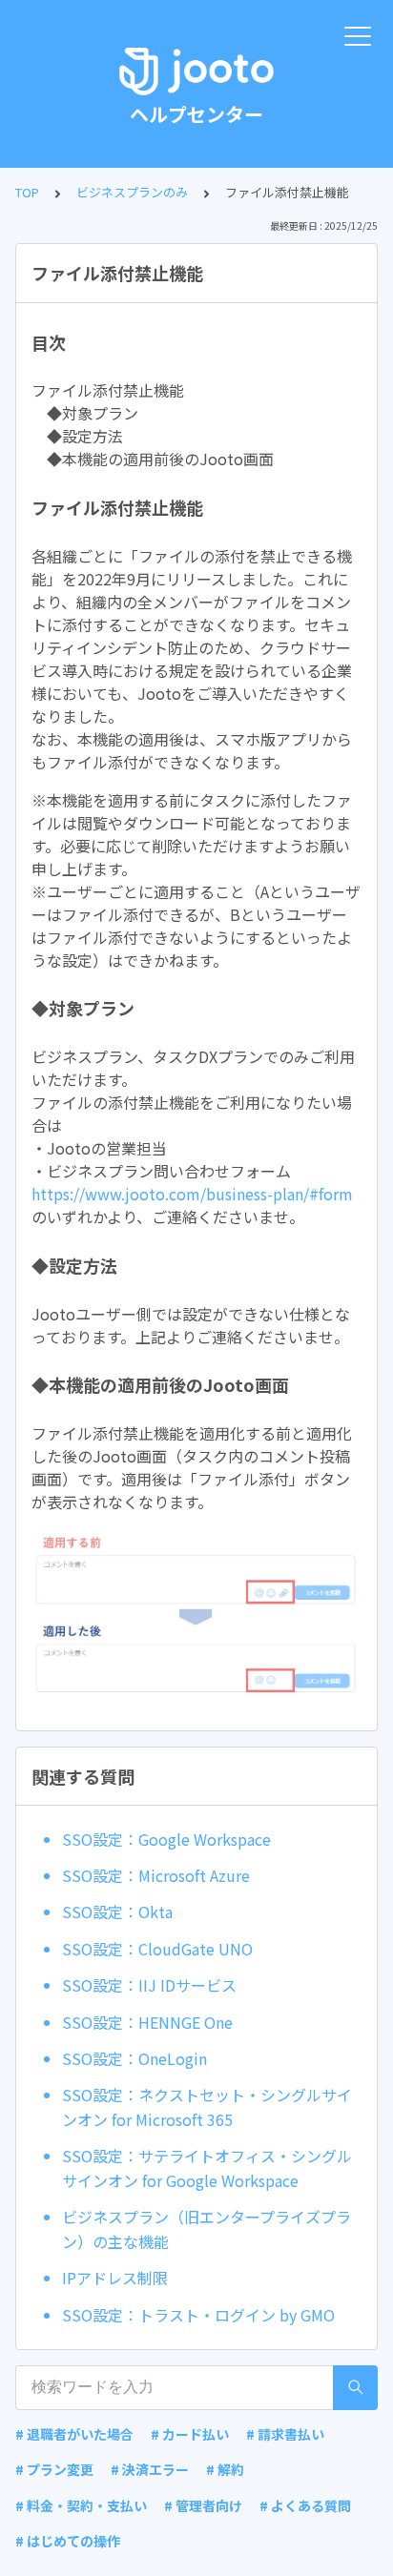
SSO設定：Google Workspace (166, 1839)
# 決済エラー (150, 2469)
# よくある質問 (305, 2505)
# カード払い (190, 2434)
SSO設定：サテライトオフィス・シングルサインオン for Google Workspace (207, 2168)
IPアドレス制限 (115, 2278)
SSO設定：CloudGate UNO (157, 1949)
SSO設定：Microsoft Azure (156, 1875)
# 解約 (225, 2469)
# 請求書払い (285, 2434)
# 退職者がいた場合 (74, 2434)
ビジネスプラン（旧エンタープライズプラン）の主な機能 (207, 2229)
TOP (27, 192)
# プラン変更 (54, 2469)
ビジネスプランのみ (132, 192)
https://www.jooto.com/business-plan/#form (192, 1194)
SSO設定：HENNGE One (147, 2022)
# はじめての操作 (68, 2541)
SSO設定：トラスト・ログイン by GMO (198, 2315)
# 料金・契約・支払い (81, 2505)
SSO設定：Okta (117, 1912)
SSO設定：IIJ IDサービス (149, 1985)
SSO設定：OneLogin (134, 2058)
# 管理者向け (203, 2505)
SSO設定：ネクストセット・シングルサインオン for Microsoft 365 (207, 2107)
